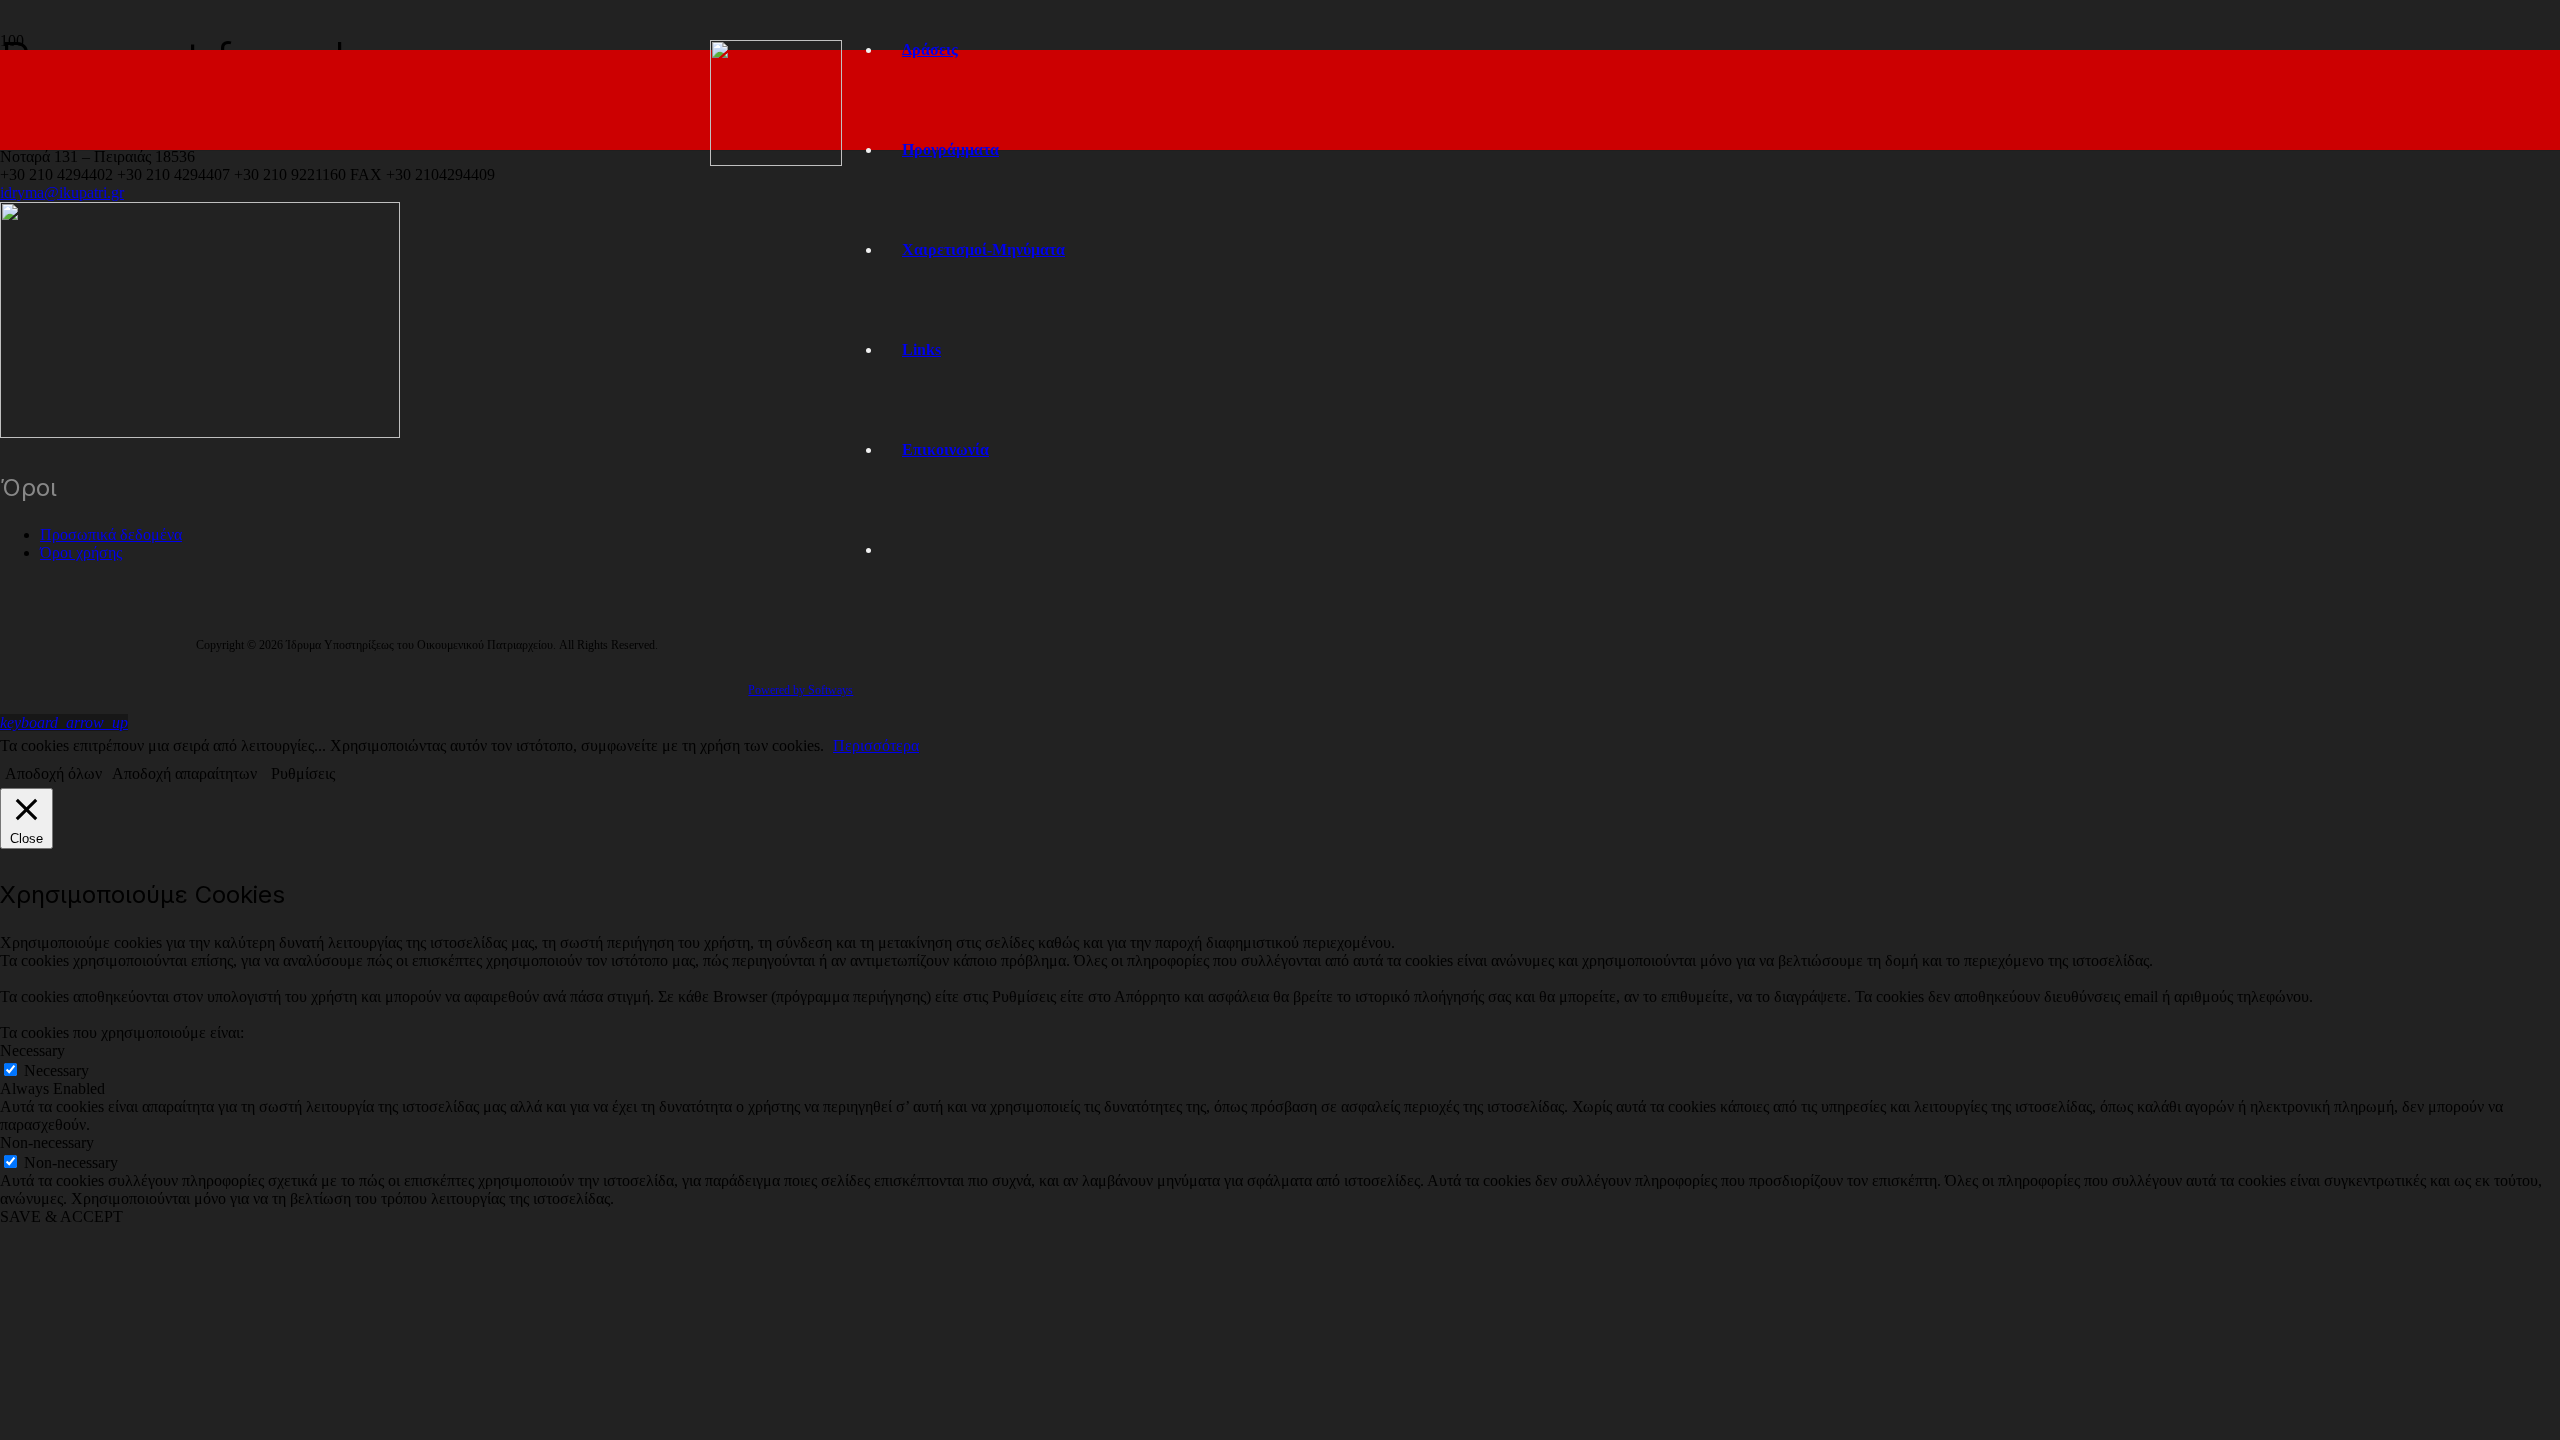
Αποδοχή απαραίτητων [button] (184, 773)
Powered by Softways (800, 690)
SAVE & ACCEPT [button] (61, 1216)
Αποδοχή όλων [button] (53, 773)
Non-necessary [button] (47, 1142)
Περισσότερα (876, 745)
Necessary (56, 1070)
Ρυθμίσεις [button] (303, 773)
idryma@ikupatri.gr (62, 192)
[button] (64, 722)
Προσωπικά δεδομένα (111, 534)
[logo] (776, 160)
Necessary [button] (32, 1050)
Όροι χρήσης (81, 552)
